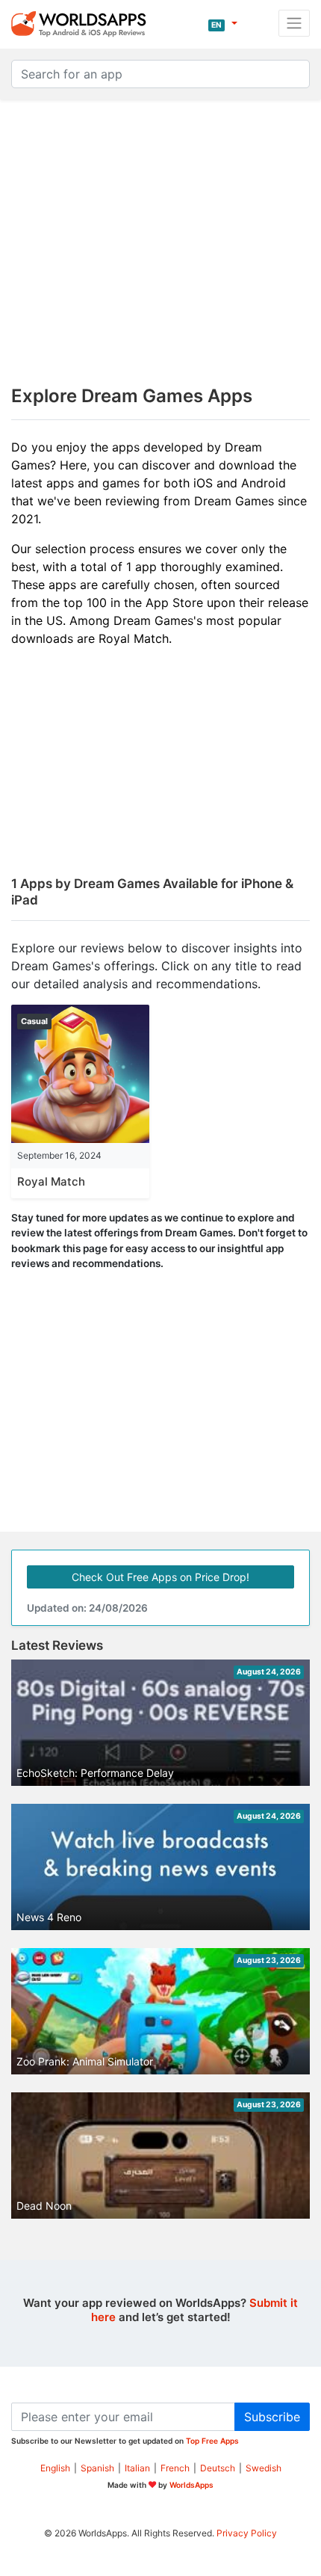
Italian (137, 2468)
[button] (223, 23)
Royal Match (51, 1181)
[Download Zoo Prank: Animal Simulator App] (160, 2016)
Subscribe (272, 2417)
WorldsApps (191, 2485)
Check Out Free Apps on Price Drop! (160, 1577)
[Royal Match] (80, 1073)
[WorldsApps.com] (83, 23)
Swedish (264, 2468)
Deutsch (218, 2468)
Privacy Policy (247, 2533)
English (55, 2468)
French (175, 2468)
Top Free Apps (212, 2441)
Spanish (97, 2468)
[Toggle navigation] (294, 23)
